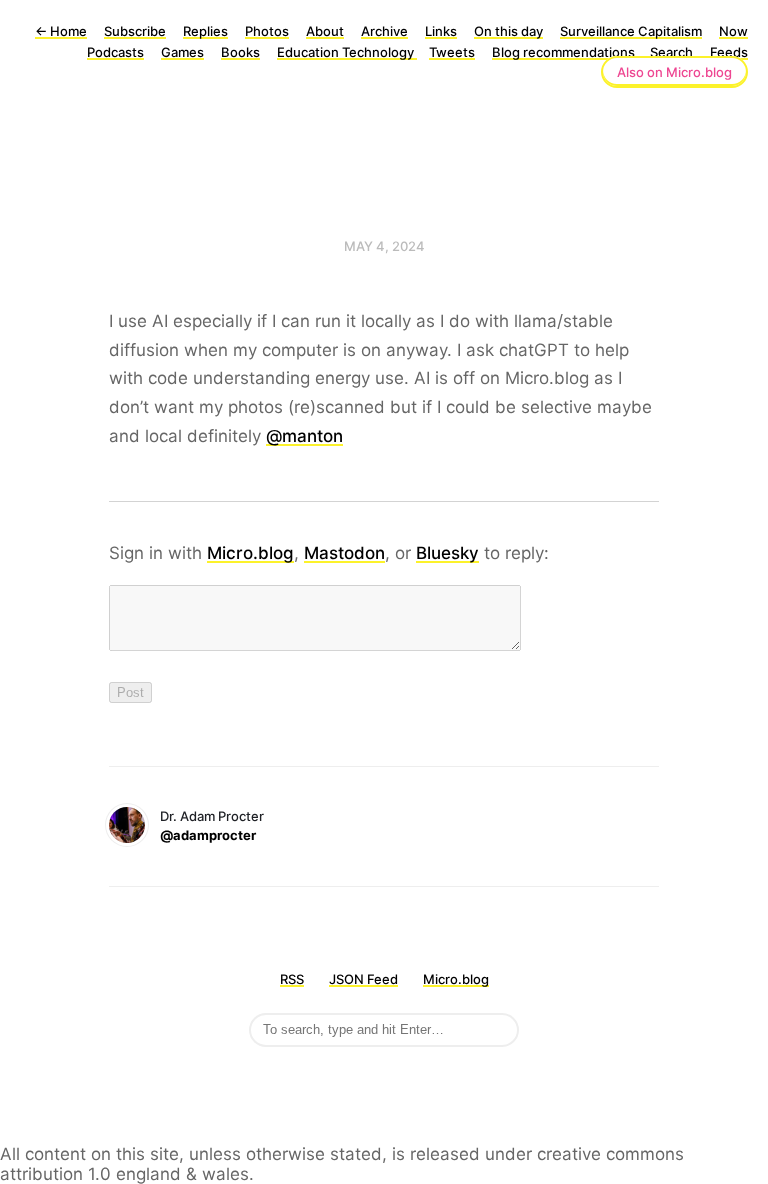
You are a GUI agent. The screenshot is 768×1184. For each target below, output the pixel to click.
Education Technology (347, 52)
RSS (292, 979)
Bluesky (447, 553)
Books (240, 52)
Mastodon (344, 553)
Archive (384, 31)
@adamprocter (208, 835)
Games (182, 52)
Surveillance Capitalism (631, 31)
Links (441, 31)
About (325, 31)
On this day (508, 31)
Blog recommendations (565, 52)
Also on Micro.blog (674, 72)
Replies (205, 31)
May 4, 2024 (384, 246)
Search (671, 52)
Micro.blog (250, 553)
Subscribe (135, 31)
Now (733, 31)
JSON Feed (363, 979)
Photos (267, 31)
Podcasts (115, 52)
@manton (304, 436)
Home (61, 31)
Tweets (452, 52)
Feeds (729, 52)
